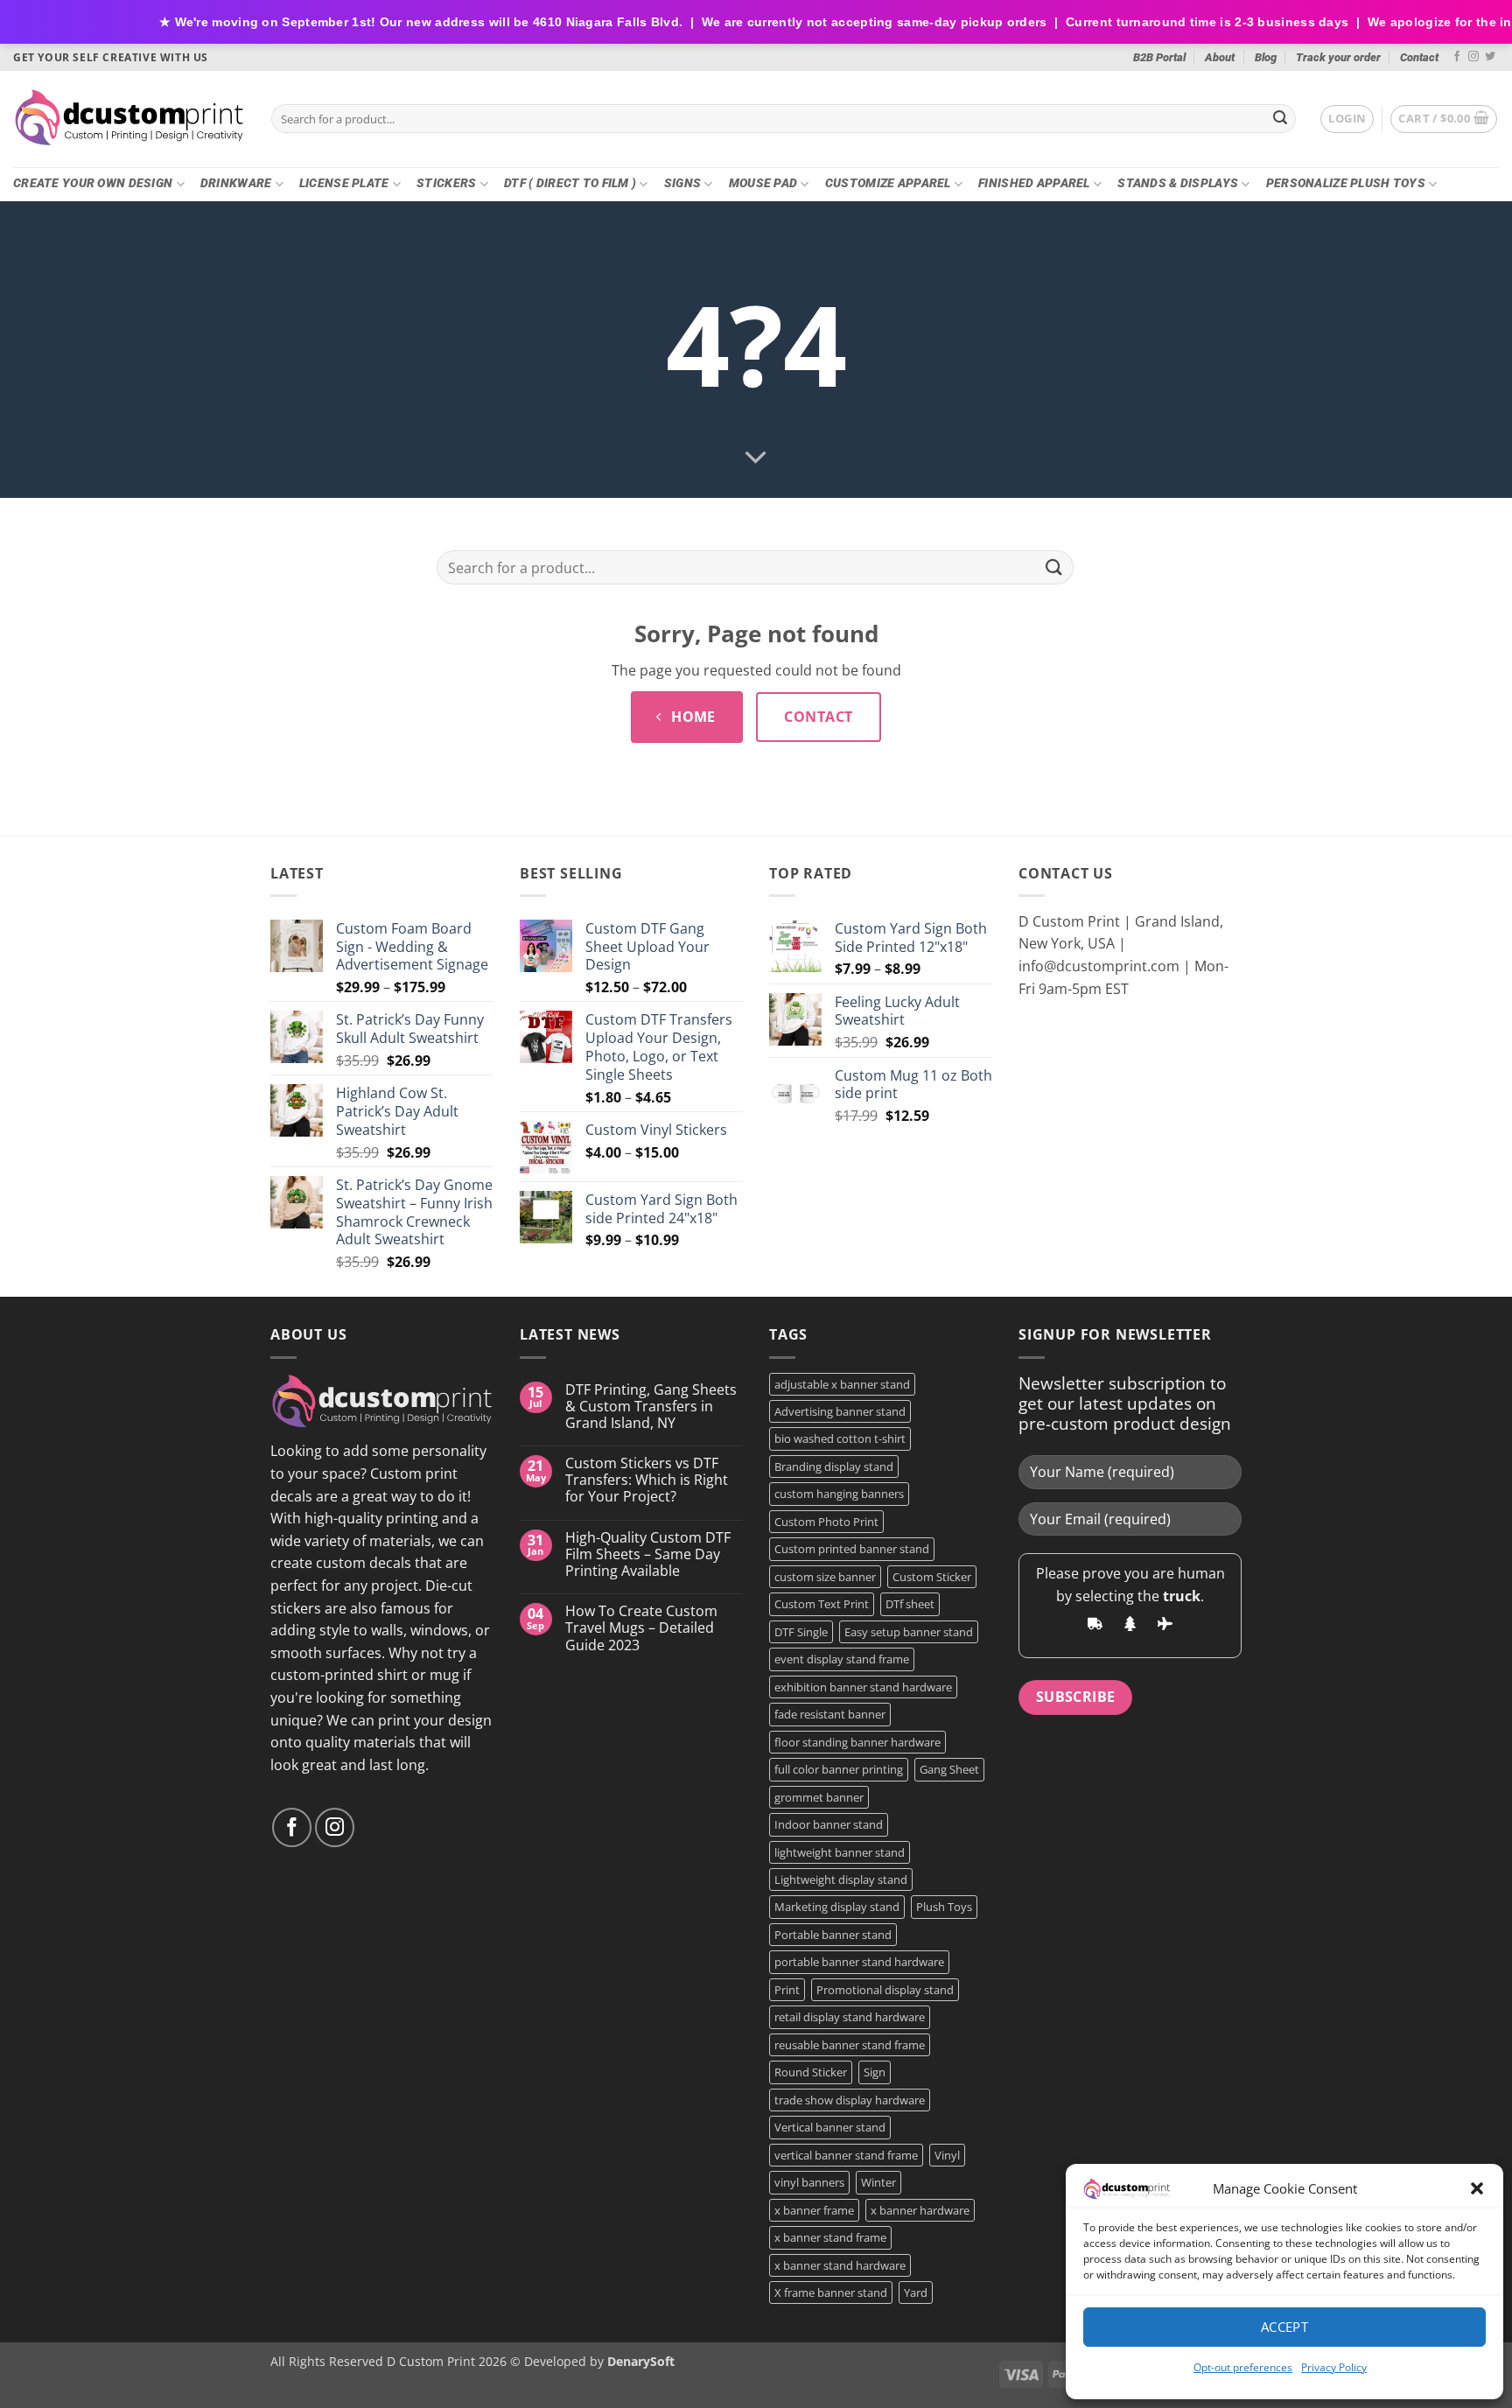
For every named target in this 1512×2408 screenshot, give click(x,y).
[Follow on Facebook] (1457, 57)
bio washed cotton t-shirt (840, 1438)
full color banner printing (839, 1769)
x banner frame (814, 2210)
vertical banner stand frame (846, 2155)
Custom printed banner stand (852, 1549)
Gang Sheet (949, 1769)
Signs (682, 183)
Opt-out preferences (1243, 2367)
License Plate (344, 183)
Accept (1285, 2327)
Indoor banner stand (829, 1824)
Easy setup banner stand (909, 1632)
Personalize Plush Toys (1346, 183)
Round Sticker (811, 2072)
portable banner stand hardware (859, 1962)
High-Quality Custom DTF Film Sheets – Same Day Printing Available (648, 1555)
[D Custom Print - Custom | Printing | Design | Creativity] (129, 119)
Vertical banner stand (830, 2127)
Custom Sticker (932, 1577)
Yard (916, 2292)
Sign (875, 2072)
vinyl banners (809, 2182)
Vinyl (947, 2155)
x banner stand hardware (840, 2265)
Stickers (446, 183)
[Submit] (1280, 119)
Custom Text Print (822, 1604)
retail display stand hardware (850, 2017)
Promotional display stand (885, 1990)
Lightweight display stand (841, 1879)
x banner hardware (920, 2210)
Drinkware (236, 183)
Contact (1419, 57)
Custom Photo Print (826, 1522)
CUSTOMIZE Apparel (888, 183)
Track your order (1338, 57)
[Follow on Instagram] (1473, 57)
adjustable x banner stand (842, 1384)
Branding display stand (834, 1466)
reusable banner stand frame (850, 2045)
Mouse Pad (763, 183)
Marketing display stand (837, 1907)
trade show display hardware (850, 2100)
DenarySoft (641, 2361)
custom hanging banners (839, 1494)
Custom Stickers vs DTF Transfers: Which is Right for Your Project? (647, 1480)
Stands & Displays (1178, 183)
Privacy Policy (1334, 2367)
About (1220, 57)
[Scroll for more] (756, 458)
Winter (878, 2182)
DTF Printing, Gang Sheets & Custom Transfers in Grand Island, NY (651, 1407)
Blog (1266, 57)
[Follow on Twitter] (1490, 57)
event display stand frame (842, 1659)
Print (787, 1990)
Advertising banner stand (840, 1411)
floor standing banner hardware (857, 1742)
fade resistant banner (830, 1714)
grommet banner (819, 1797)
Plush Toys (944, 1907)
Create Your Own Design (93, 183)
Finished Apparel (1034, 183)
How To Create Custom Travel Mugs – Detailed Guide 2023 (641, 1628)
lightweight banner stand (840, 1852)
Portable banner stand (833, 1935)
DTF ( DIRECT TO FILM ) (570, 183)
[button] (1477, 2188)
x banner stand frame (830, 2237)
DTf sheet (910, 1604)
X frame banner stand (831, 2292)
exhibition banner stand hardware (863, 1687)
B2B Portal (1159, 57)
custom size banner (825, 1577)
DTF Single (801, 1632)
